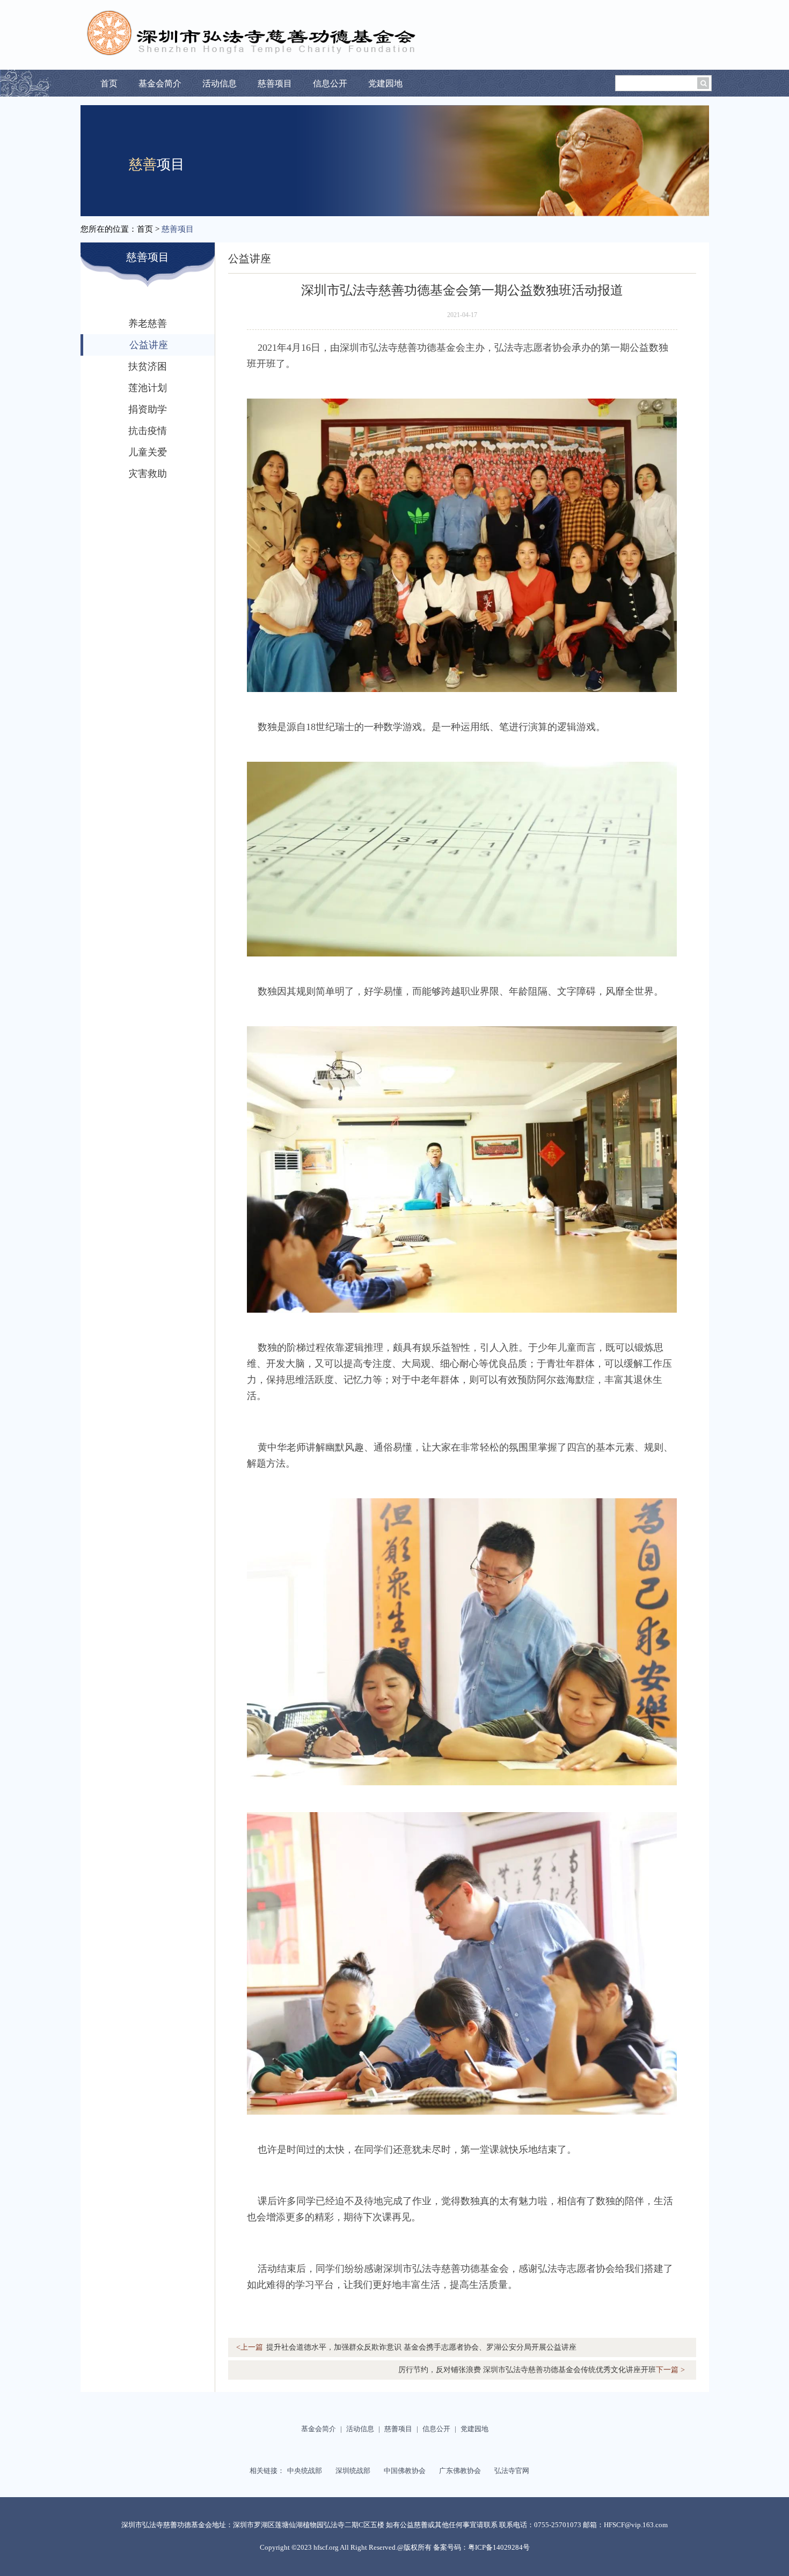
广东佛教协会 (464, 2471)
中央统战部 (309, 2471)
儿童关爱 (148, 452)
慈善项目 (275, 83)
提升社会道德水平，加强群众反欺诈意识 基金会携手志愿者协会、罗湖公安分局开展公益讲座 (406, 2347)
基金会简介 (160, 83)
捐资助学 (148, 409)
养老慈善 (148, 323)
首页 (109, 83)
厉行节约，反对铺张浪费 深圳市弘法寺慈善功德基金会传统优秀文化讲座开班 (542, 2370)
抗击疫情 (148, 431)
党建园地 (385, 83)
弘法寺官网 (516, 2471)
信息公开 (330, 83)
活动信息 (220, 83)
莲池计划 (148, 388)
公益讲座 (149, 345)
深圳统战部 (357, 2471)
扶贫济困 (148, 366)
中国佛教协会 (409, 2471)
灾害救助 (148, 474)
